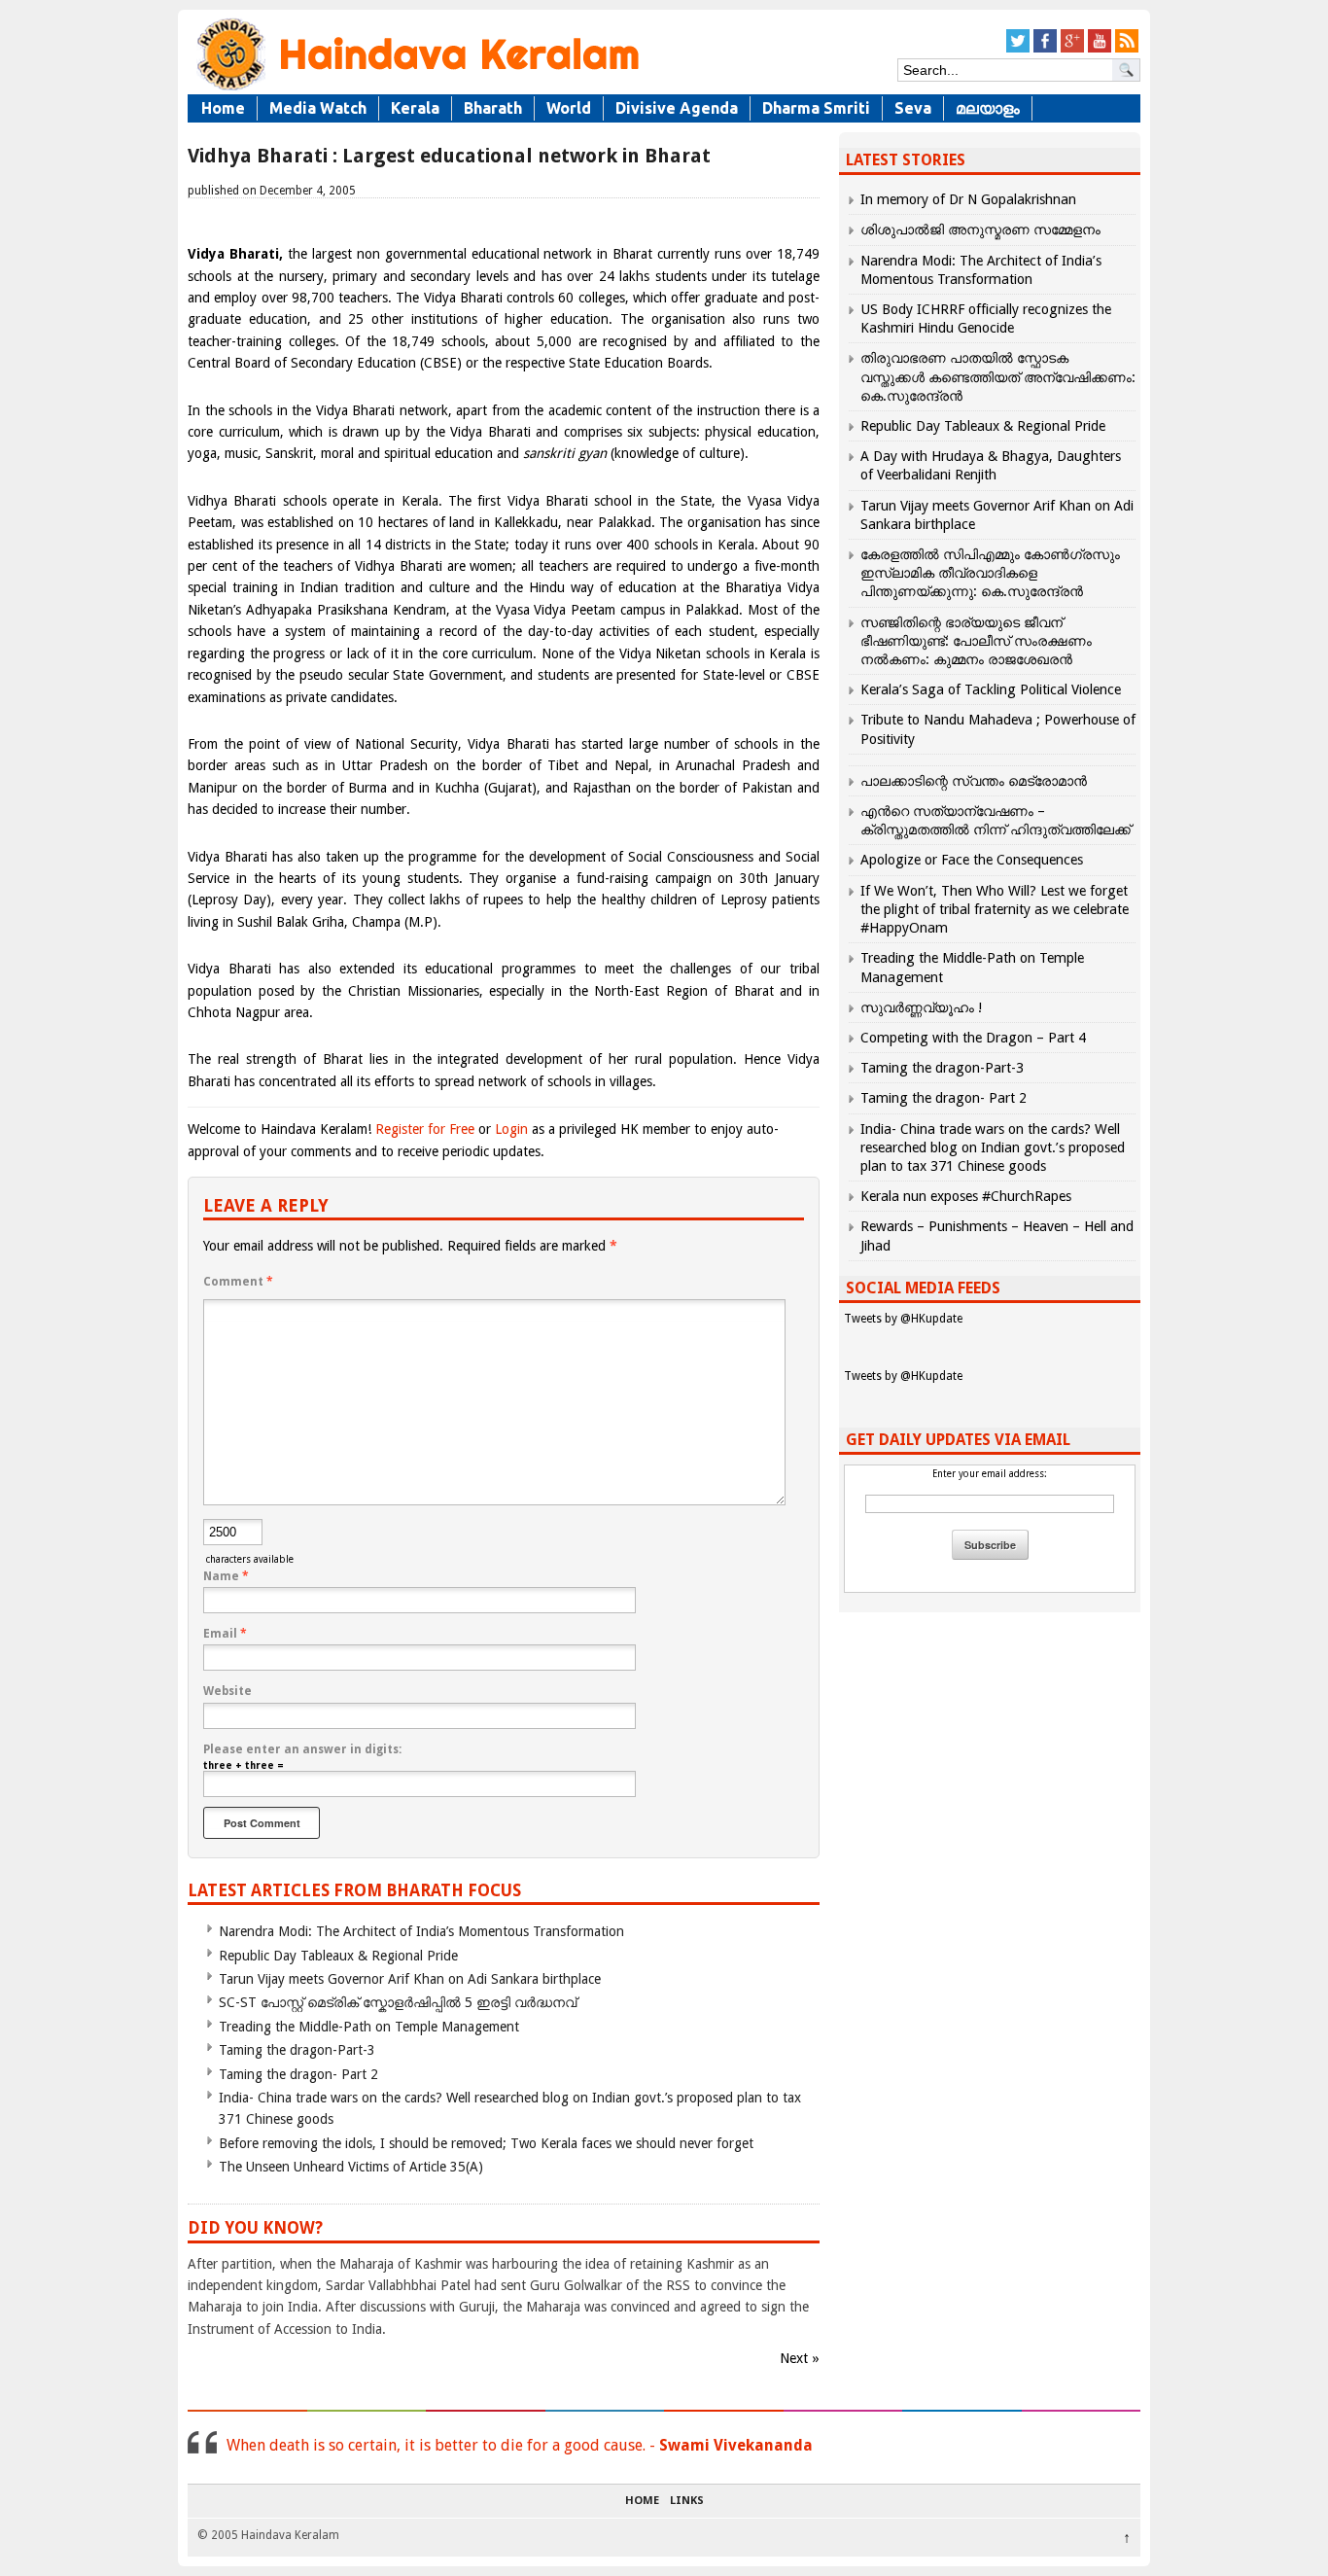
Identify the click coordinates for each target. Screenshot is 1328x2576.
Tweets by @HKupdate (903, 1319)
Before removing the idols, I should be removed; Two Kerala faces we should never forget (486, 2143)
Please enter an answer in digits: (302, 1749)
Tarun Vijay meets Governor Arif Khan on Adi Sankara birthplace (410, 1979)
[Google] (1072, 49)
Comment (238, 1282)
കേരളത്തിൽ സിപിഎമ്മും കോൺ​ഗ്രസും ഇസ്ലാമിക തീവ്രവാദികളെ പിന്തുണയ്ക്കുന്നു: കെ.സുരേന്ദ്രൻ (990, 573)
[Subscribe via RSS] (1127, 49)
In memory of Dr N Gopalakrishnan (968, 199)
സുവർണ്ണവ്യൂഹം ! (921, 1007)
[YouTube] (1100, 49)
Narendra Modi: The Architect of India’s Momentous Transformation (421, 1931)
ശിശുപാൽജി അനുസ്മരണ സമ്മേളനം (980, 229)
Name (226, 1576)
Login (511, 1129)
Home (223, 108)
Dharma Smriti (816, 108)
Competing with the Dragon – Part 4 (973, 1038)
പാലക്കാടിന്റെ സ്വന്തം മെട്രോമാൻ (974, 781)
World (569, 108)
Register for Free (425, 1129)
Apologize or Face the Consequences (972, 860)
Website (227, 1691)
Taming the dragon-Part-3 (297, 2050)
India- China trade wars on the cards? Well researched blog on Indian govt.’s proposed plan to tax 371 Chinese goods (993, 1147)
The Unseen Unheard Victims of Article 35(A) (351, 2167)
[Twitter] (1018, 49)
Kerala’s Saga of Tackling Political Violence (991, 689)
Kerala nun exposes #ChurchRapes (966, 1196)
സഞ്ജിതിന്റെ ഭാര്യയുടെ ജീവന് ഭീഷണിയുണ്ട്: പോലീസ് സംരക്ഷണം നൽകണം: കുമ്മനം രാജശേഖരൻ (976, 641)
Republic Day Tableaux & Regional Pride (338, 1956)
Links (687, 2501)
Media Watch (318, 108)
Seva (913, 108)
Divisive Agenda (677, 108)
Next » (800, 2358)
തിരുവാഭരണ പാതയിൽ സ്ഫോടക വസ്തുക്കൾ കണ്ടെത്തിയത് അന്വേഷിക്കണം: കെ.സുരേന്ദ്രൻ (998, 376)
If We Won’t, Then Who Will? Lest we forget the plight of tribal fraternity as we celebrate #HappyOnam (995, 909)
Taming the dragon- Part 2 (298, 2074)
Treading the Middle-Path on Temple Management (369, 2027)
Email (225, 1634)
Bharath (493, 108)
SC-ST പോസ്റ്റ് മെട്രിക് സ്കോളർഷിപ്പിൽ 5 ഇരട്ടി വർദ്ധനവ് (398, 2002)
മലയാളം (988, 108)
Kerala (415, 108)
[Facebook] (1045, 49)
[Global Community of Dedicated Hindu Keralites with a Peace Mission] (416, 89)
